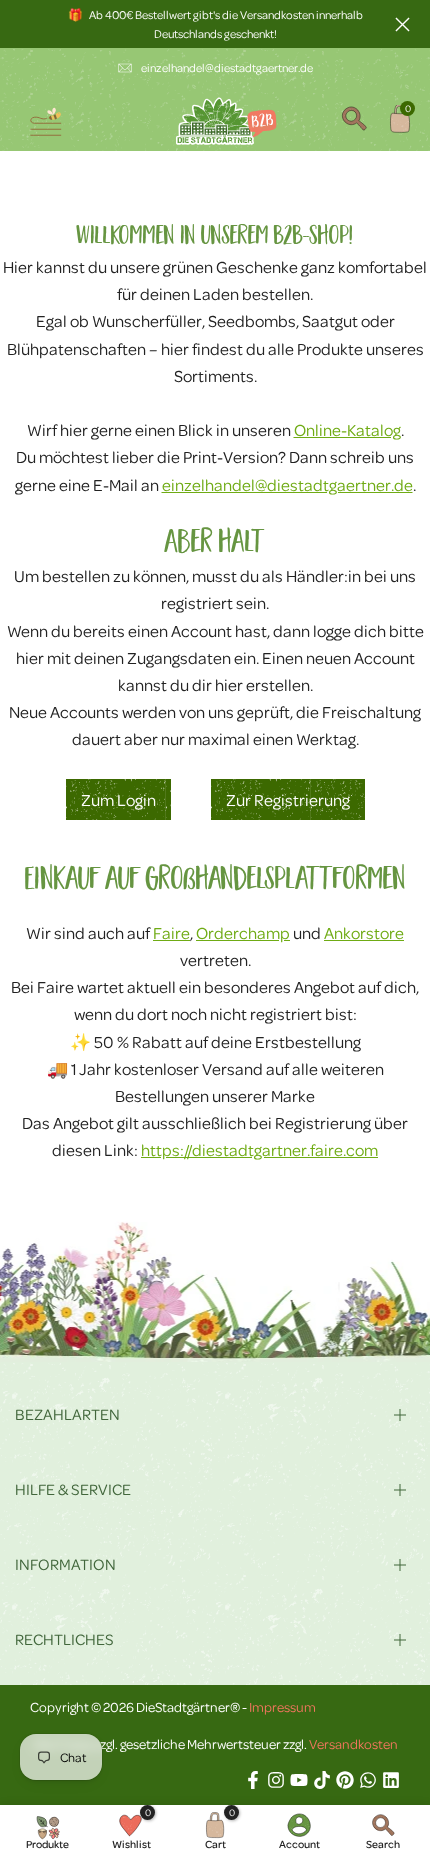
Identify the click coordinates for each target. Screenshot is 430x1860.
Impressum (282, 1706)
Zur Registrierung (288, 799)
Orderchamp (243, 932)
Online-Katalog (347, 429)
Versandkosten (353, 1743)
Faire (171, 932)
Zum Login (118, 799)
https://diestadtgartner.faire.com (259, 1149)
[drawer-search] (354, 121)
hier (30, 657)
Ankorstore (364, 932)
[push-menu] (45, 121)
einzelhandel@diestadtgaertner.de (227, 67)
